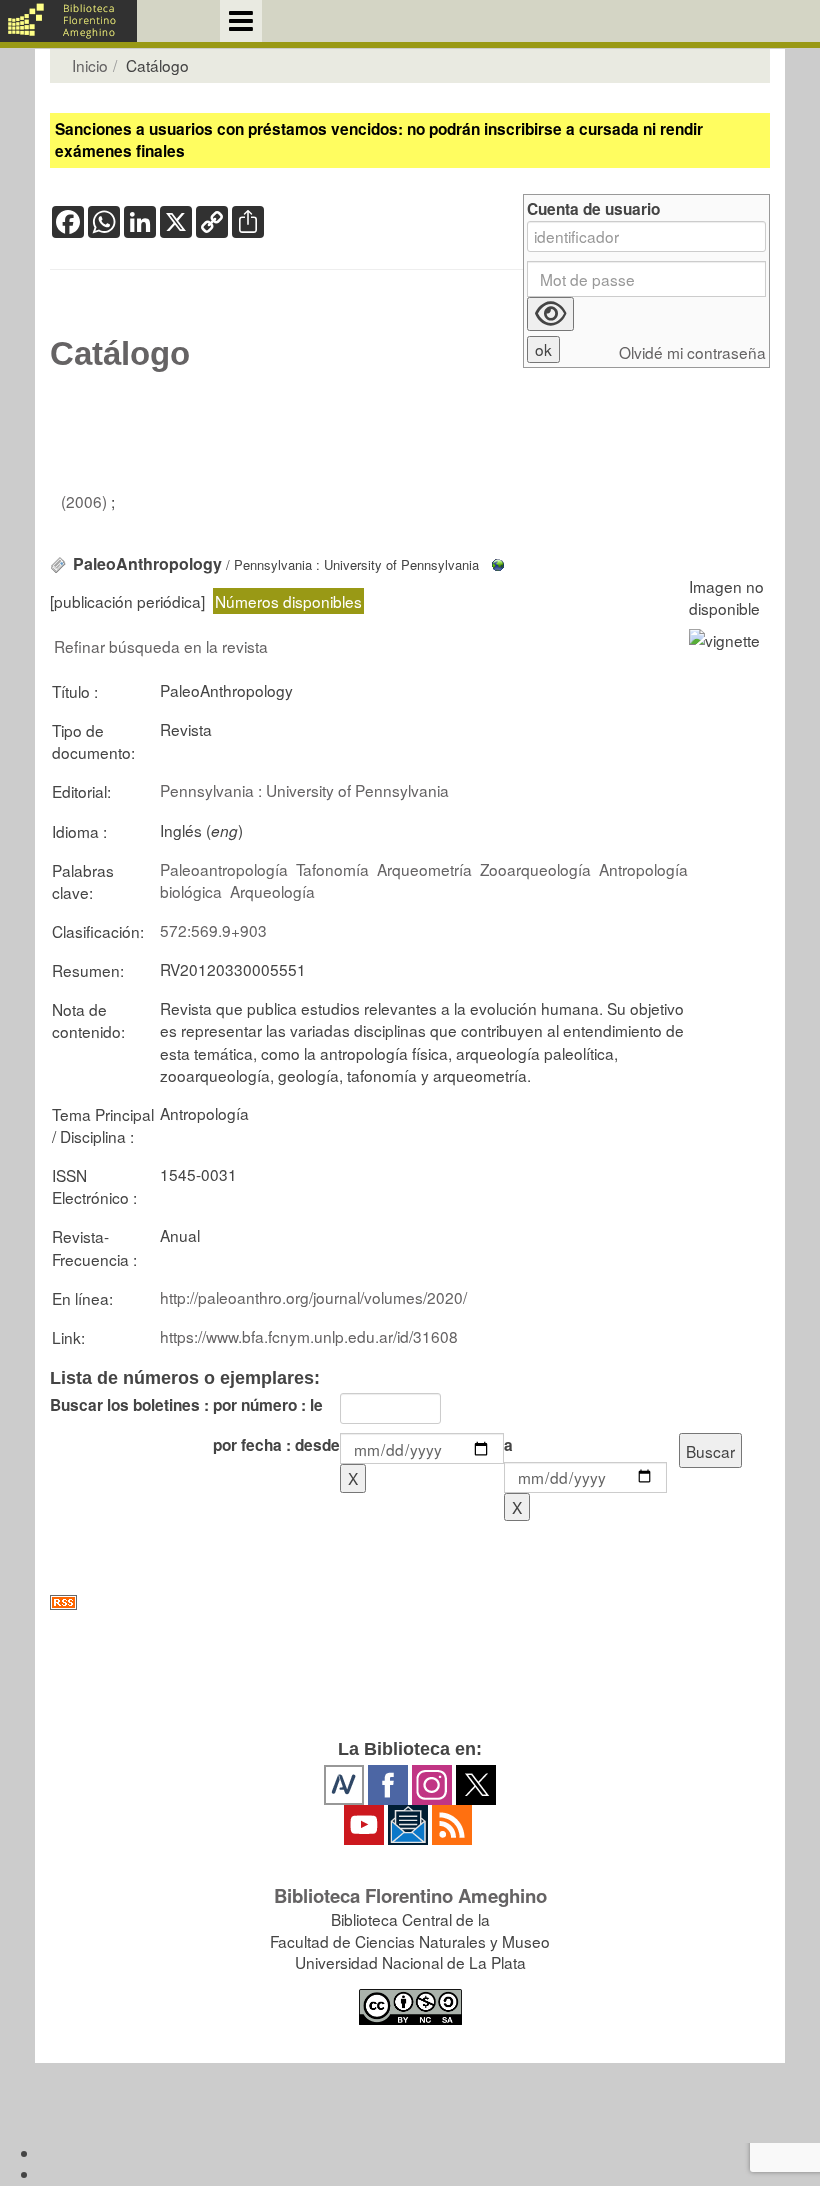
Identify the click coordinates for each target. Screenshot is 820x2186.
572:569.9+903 (213, 930)
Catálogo (120, 354)
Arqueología (272, 891)
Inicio (90, 65)
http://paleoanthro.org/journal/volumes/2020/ (313, 1297)
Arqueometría (424, 869)
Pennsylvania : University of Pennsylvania (304, 790)
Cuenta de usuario (593, 209)
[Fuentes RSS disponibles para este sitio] (410, 1602)
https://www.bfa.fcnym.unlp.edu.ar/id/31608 (309, 1336)
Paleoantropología (224, 869)
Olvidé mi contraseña (692, 352)
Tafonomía (332, 869)
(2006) (86, 501)
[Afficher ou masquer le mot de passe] (550, 314)
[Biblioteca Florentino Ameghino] (68, 21)
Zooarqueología (535, 869)
